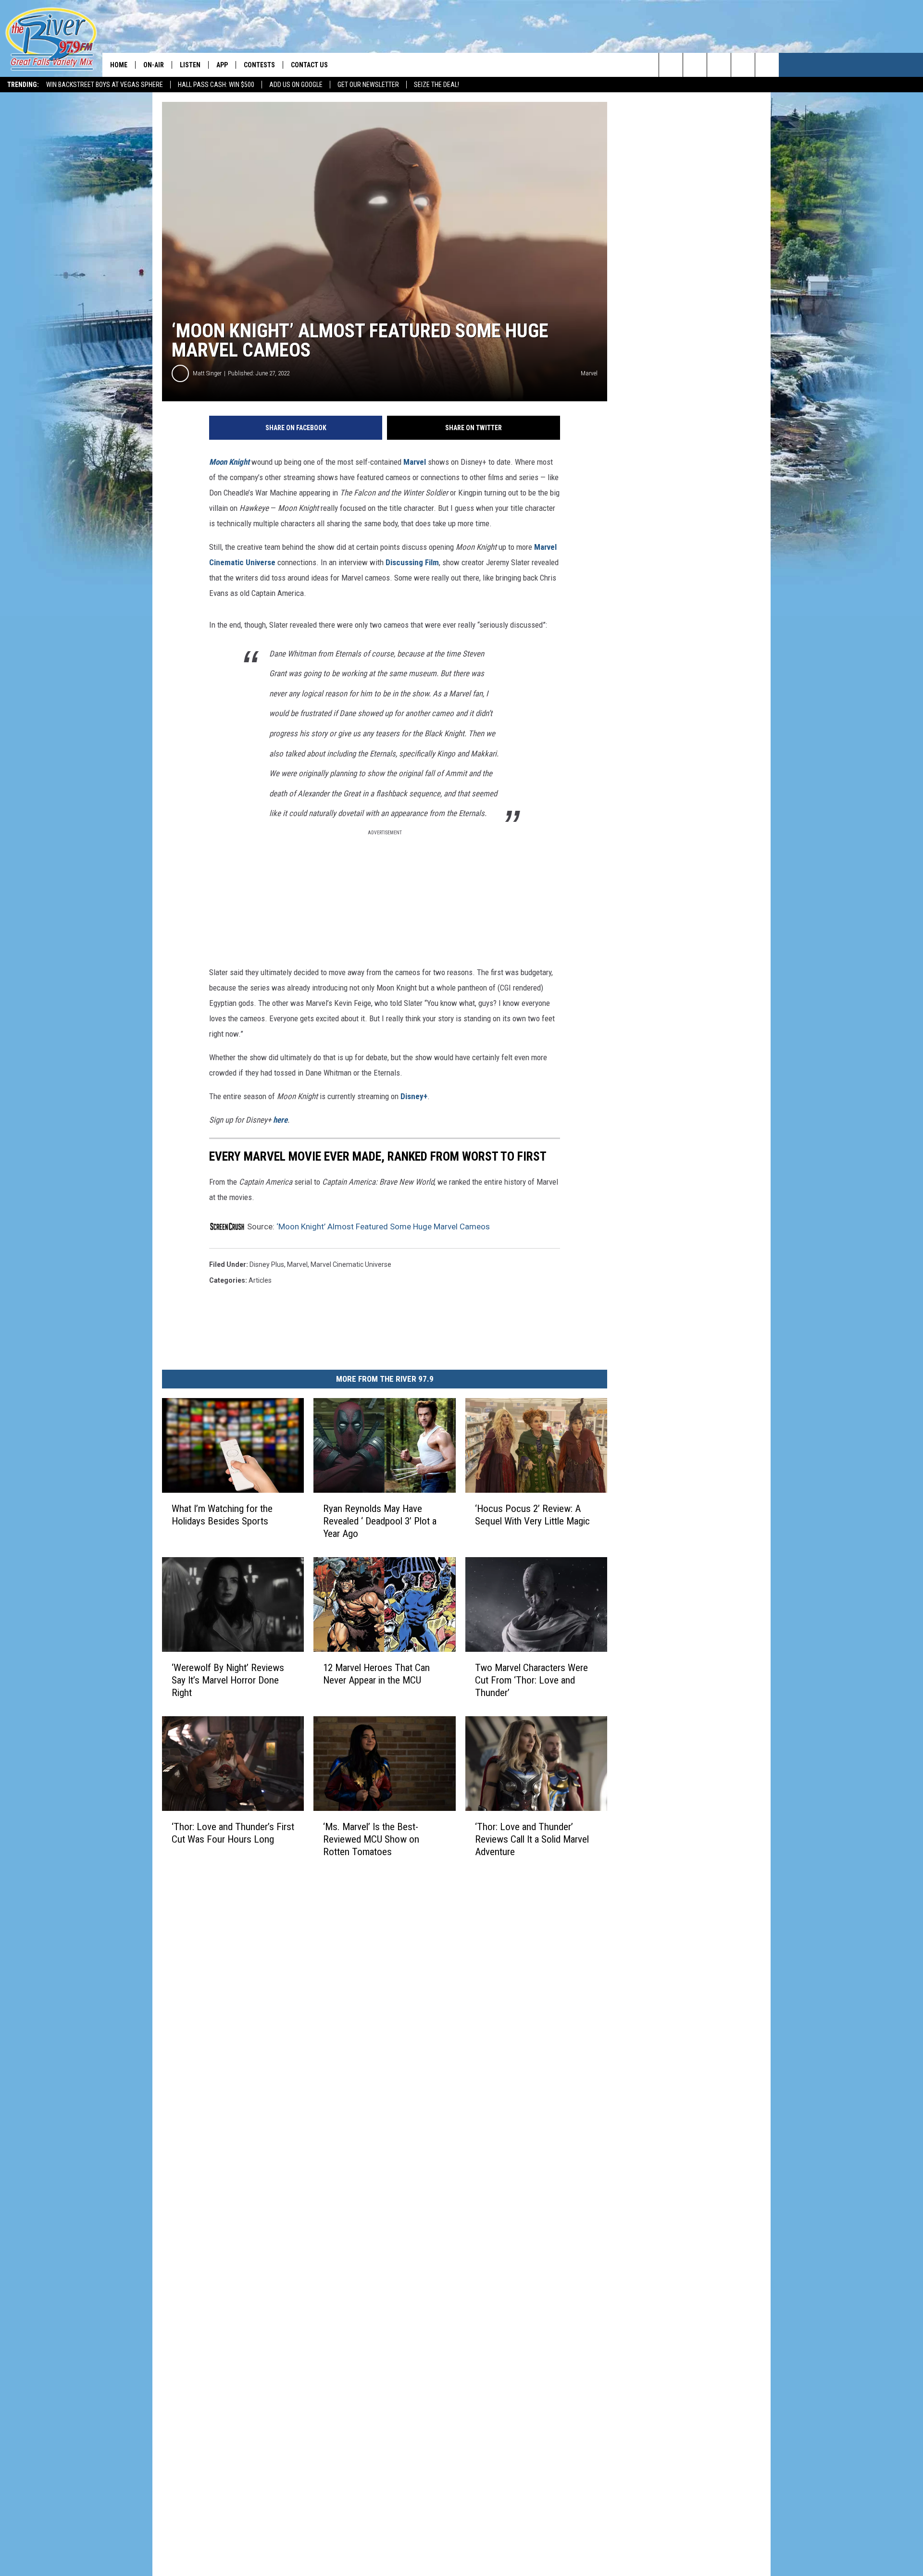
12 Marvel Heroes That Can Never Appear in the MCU (376, 1674)
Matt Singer (207, 373)
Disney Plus (267, 1264)
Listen (190, 65)
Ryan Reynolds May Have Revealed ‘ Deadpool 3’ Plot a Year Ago (380, 1521)
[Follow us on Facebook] (719, 65)
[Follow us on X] (767, 65)
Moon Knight (229, 462)
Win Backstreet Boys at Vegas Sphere (105, 85)
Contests (259, 65)
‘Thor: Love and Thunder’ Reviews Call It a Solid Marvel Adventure (532, 1839)
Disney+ (414, 1096)
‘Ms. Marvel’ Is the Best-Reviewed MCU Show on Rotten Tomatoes (371, 1839)
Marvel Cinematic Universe (351, 1264)
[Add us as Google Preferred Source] (695, 65)
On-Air (154, 65)
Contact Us (309, 65)
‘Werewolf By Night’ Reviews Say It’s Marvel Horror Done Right (228, 1680)
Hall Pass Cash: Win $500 (216, 85)
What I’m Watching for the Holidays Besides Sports (222, 1515)
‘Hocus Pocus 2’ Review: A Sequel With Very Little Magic (532, 1515)
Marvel (415, 462)
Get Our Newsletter (368, 85)
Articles (260, 1280)
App (222, 65)
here (280, 1120)
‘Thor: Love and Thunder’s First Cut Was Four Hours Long (233, 1833)
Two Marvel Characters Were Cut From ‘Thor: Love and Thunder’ (531, 1680)
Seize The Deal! (437, 85)
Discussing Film (412, 562)
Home (119, 65)
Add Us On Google (296, 85)
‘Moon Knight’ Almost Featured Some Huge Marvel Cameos (383, 1226)
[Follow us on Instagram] (743, 65)
